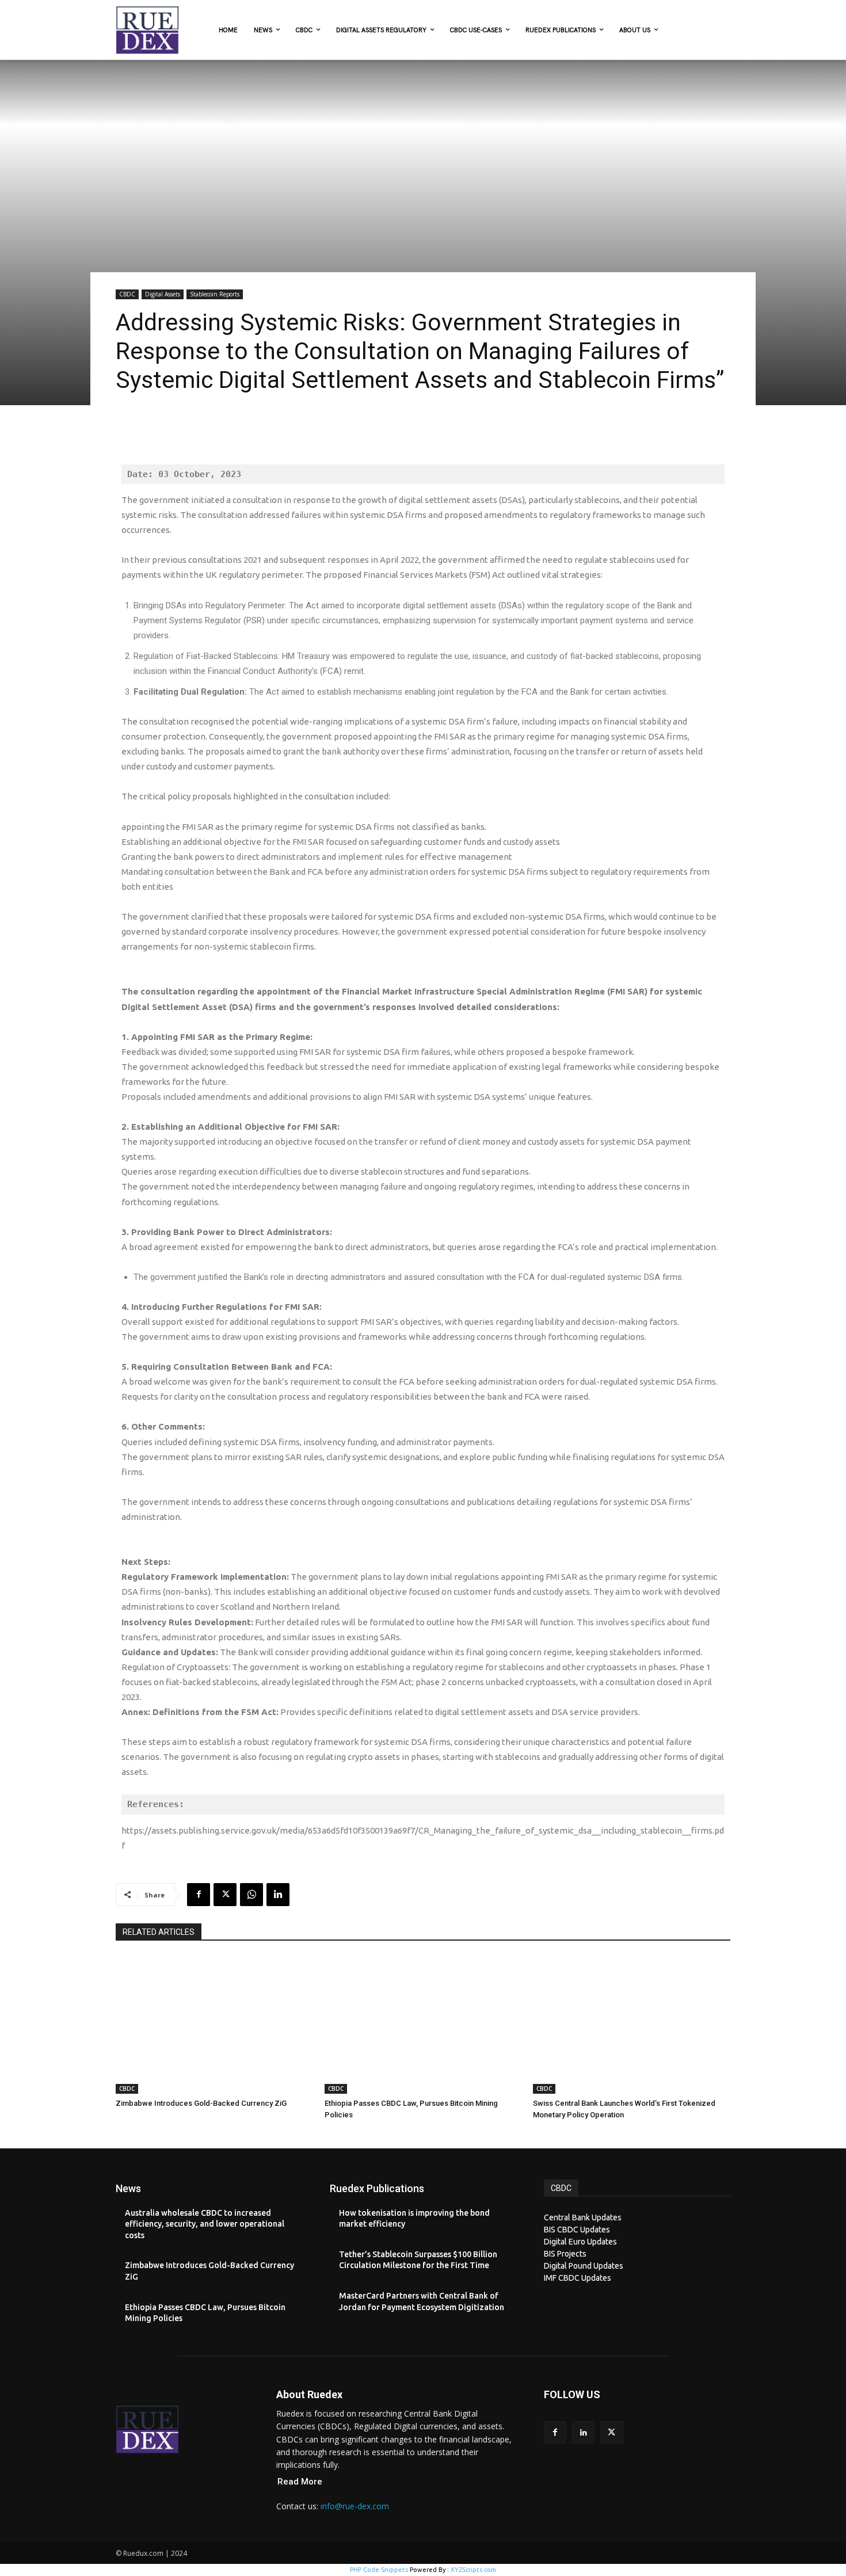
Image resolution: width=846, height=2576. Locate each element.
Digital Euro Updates (580, 2242)
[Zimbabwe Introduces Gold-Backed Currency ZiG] (214, 2025)
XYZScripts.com (473, 2570)
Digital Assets (163, 294)
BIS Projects (565, 2254)
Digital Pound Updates (584, 2266)
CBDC (127, 294)
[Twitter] (225, 1895)
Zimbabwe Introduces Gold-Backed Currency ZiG (201, 2103)
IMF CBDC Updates (578, 2278)
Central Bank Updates (583, 2217)
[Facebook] (199, 1895)
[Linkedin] (278, 1895)
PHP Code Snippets (379, 2570)
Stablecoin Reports (215, 294)
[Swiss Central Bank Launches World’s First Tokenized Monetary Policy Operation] (632, 2025)
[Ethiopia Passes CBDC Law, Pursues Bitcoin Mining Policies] (423, 2025)
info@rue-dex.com (355, 2506)
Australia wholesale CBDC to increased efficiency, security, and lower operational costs (205, 2224)
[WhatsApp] (251, 1895)
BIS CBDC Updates (577, 2230)
